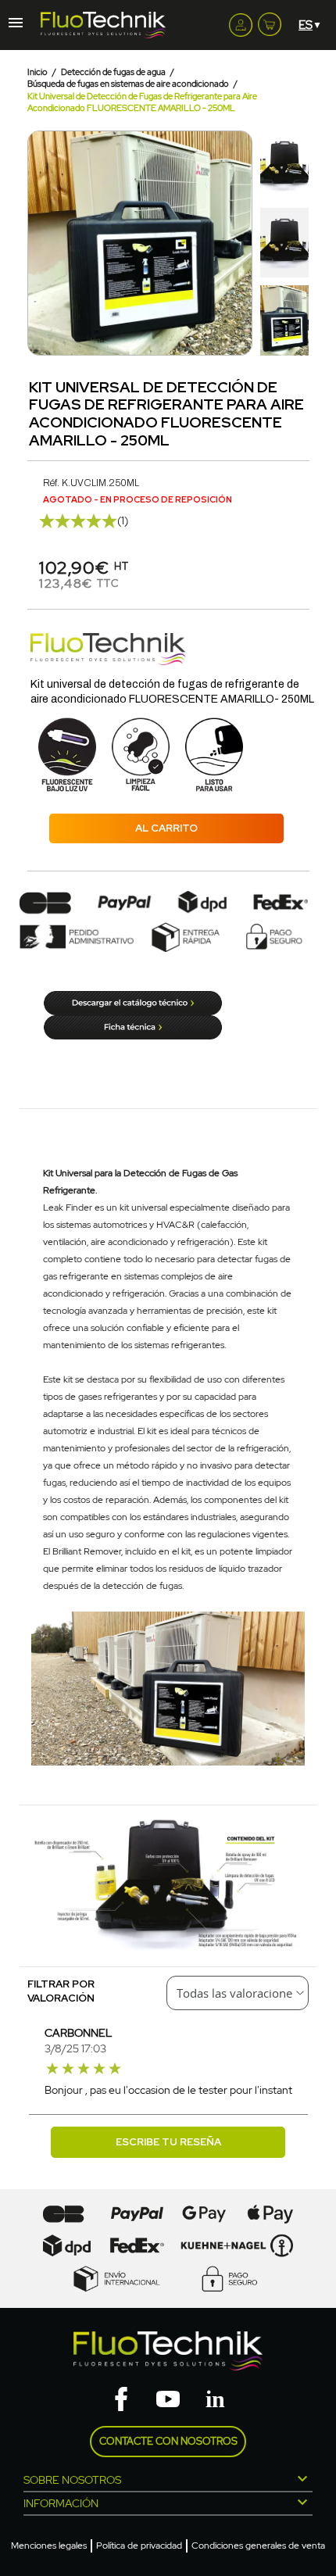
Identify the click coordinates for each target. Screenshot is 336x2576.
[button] (41, 243)
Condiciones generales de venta (258, 2546)
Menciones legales (49, 2546)
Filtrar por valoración (61, 1991)
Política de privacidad (139, 2546)
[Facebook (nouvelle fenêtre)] (121, 2400)
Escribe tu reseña (168, 2142)
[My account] (241, 25)
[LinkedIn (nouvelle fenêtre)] (215, 2400)
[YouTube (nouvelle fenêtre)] (168, 2400)
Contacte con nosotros (168, 2441)
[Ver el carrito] (270, 21)
